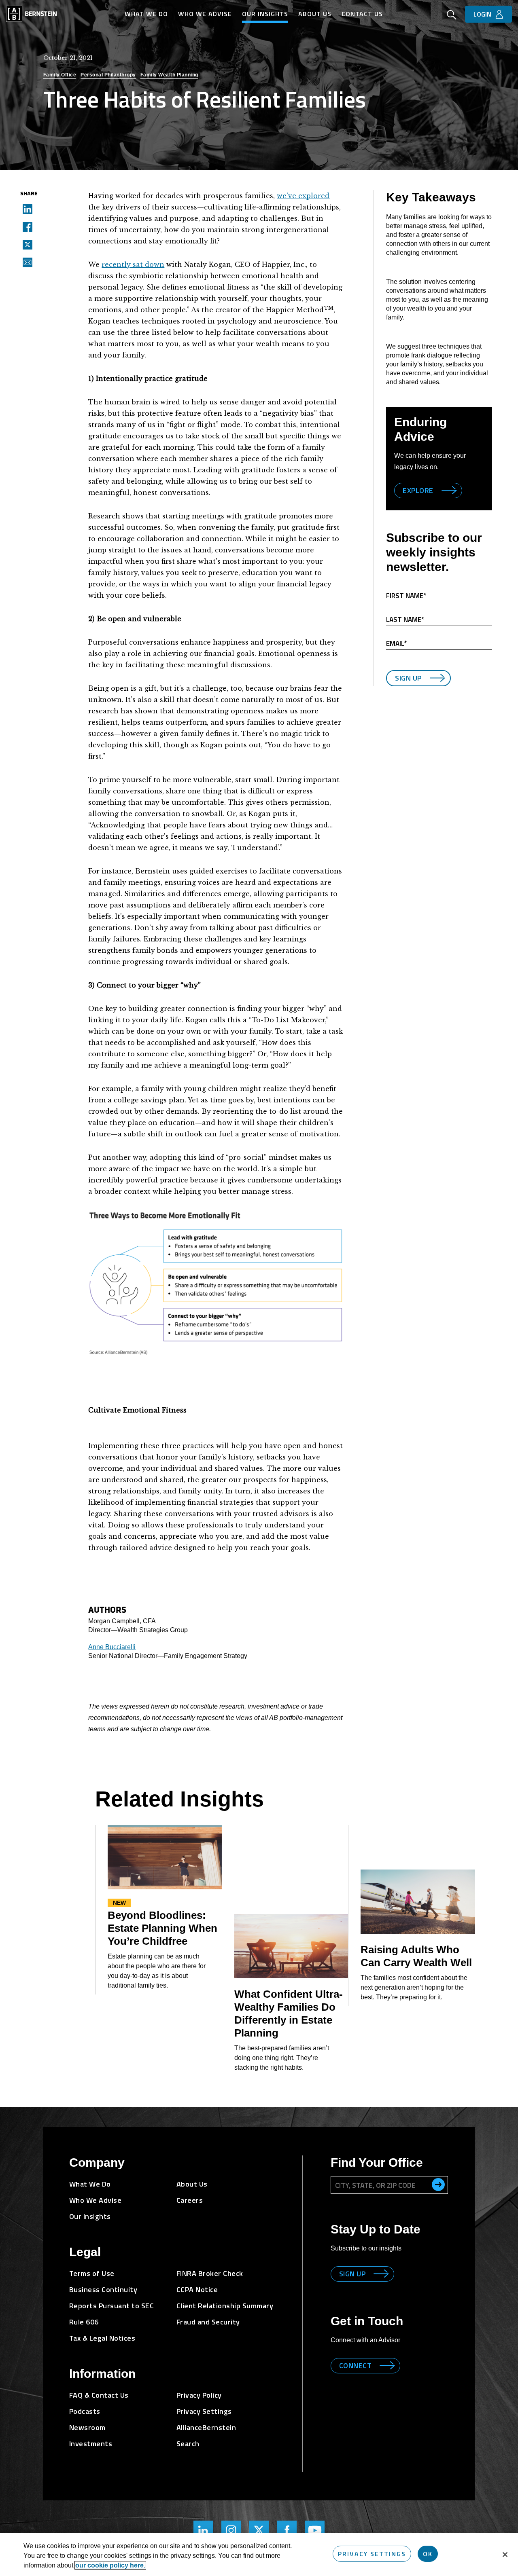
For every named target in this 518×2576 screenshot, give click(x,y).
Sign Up (408, 678)
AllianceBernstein (206, 2427)
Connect (356, 2366)
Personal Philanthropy (108, 75)
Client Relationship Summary (225, 2306)
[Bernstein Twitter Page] (259, 2530)
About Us (315, 14)
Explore (418, 490)
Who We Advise (205, 14)
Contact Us (362, 14)
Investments (91, 2444)
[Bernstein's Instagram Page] (231, 2530)
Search (188, 2444)
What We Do (146, 14)
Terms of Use (92, 2273)
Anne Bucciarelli (112, 1647)
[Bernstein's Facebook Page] (287, 2530)
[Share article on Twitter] (25, 244)
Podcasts (85, 2411)
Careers (190, 2200)
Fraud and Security (208, 2322)
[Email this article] (25, 262)
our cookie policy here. (110, 2565)
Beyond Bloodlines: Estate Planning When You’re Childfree (162, 1928)
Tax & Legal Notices (102, 2338)
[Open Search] (452, 16)
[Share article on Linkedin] (25, 209)
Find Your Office (377, 2163)
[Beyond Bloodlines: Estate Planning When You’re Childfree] (165, 1857)
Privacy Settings (372, 2554)
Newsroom (87, 2427)
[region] (259, 2555)
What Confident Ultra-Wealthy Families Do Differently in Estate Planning (289, 2013)
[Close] (505, 2555)
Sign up (352, 2274)
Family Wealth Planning (169, 75)
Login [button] (482, 14)
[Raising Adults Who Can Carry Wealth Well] (418, 1902)
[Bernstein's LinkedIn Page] (203, 2530)
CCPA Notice (197, 2289)
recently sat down (133, 264)
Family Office (60, 75)
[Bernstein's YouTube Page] (315, 2530)
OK (428, 2554)
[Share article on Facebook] (25, 226)
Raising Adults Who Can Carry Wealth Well (416, 1956)
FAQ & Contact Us (99, 2395)
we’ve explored (303, 196)
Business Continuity (103, 2289)
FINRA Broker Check (210, 2273)
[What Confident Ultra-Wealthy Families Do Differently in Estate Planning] (291, 1946)
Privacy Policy (199, 2395)
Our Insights (265, 14)
